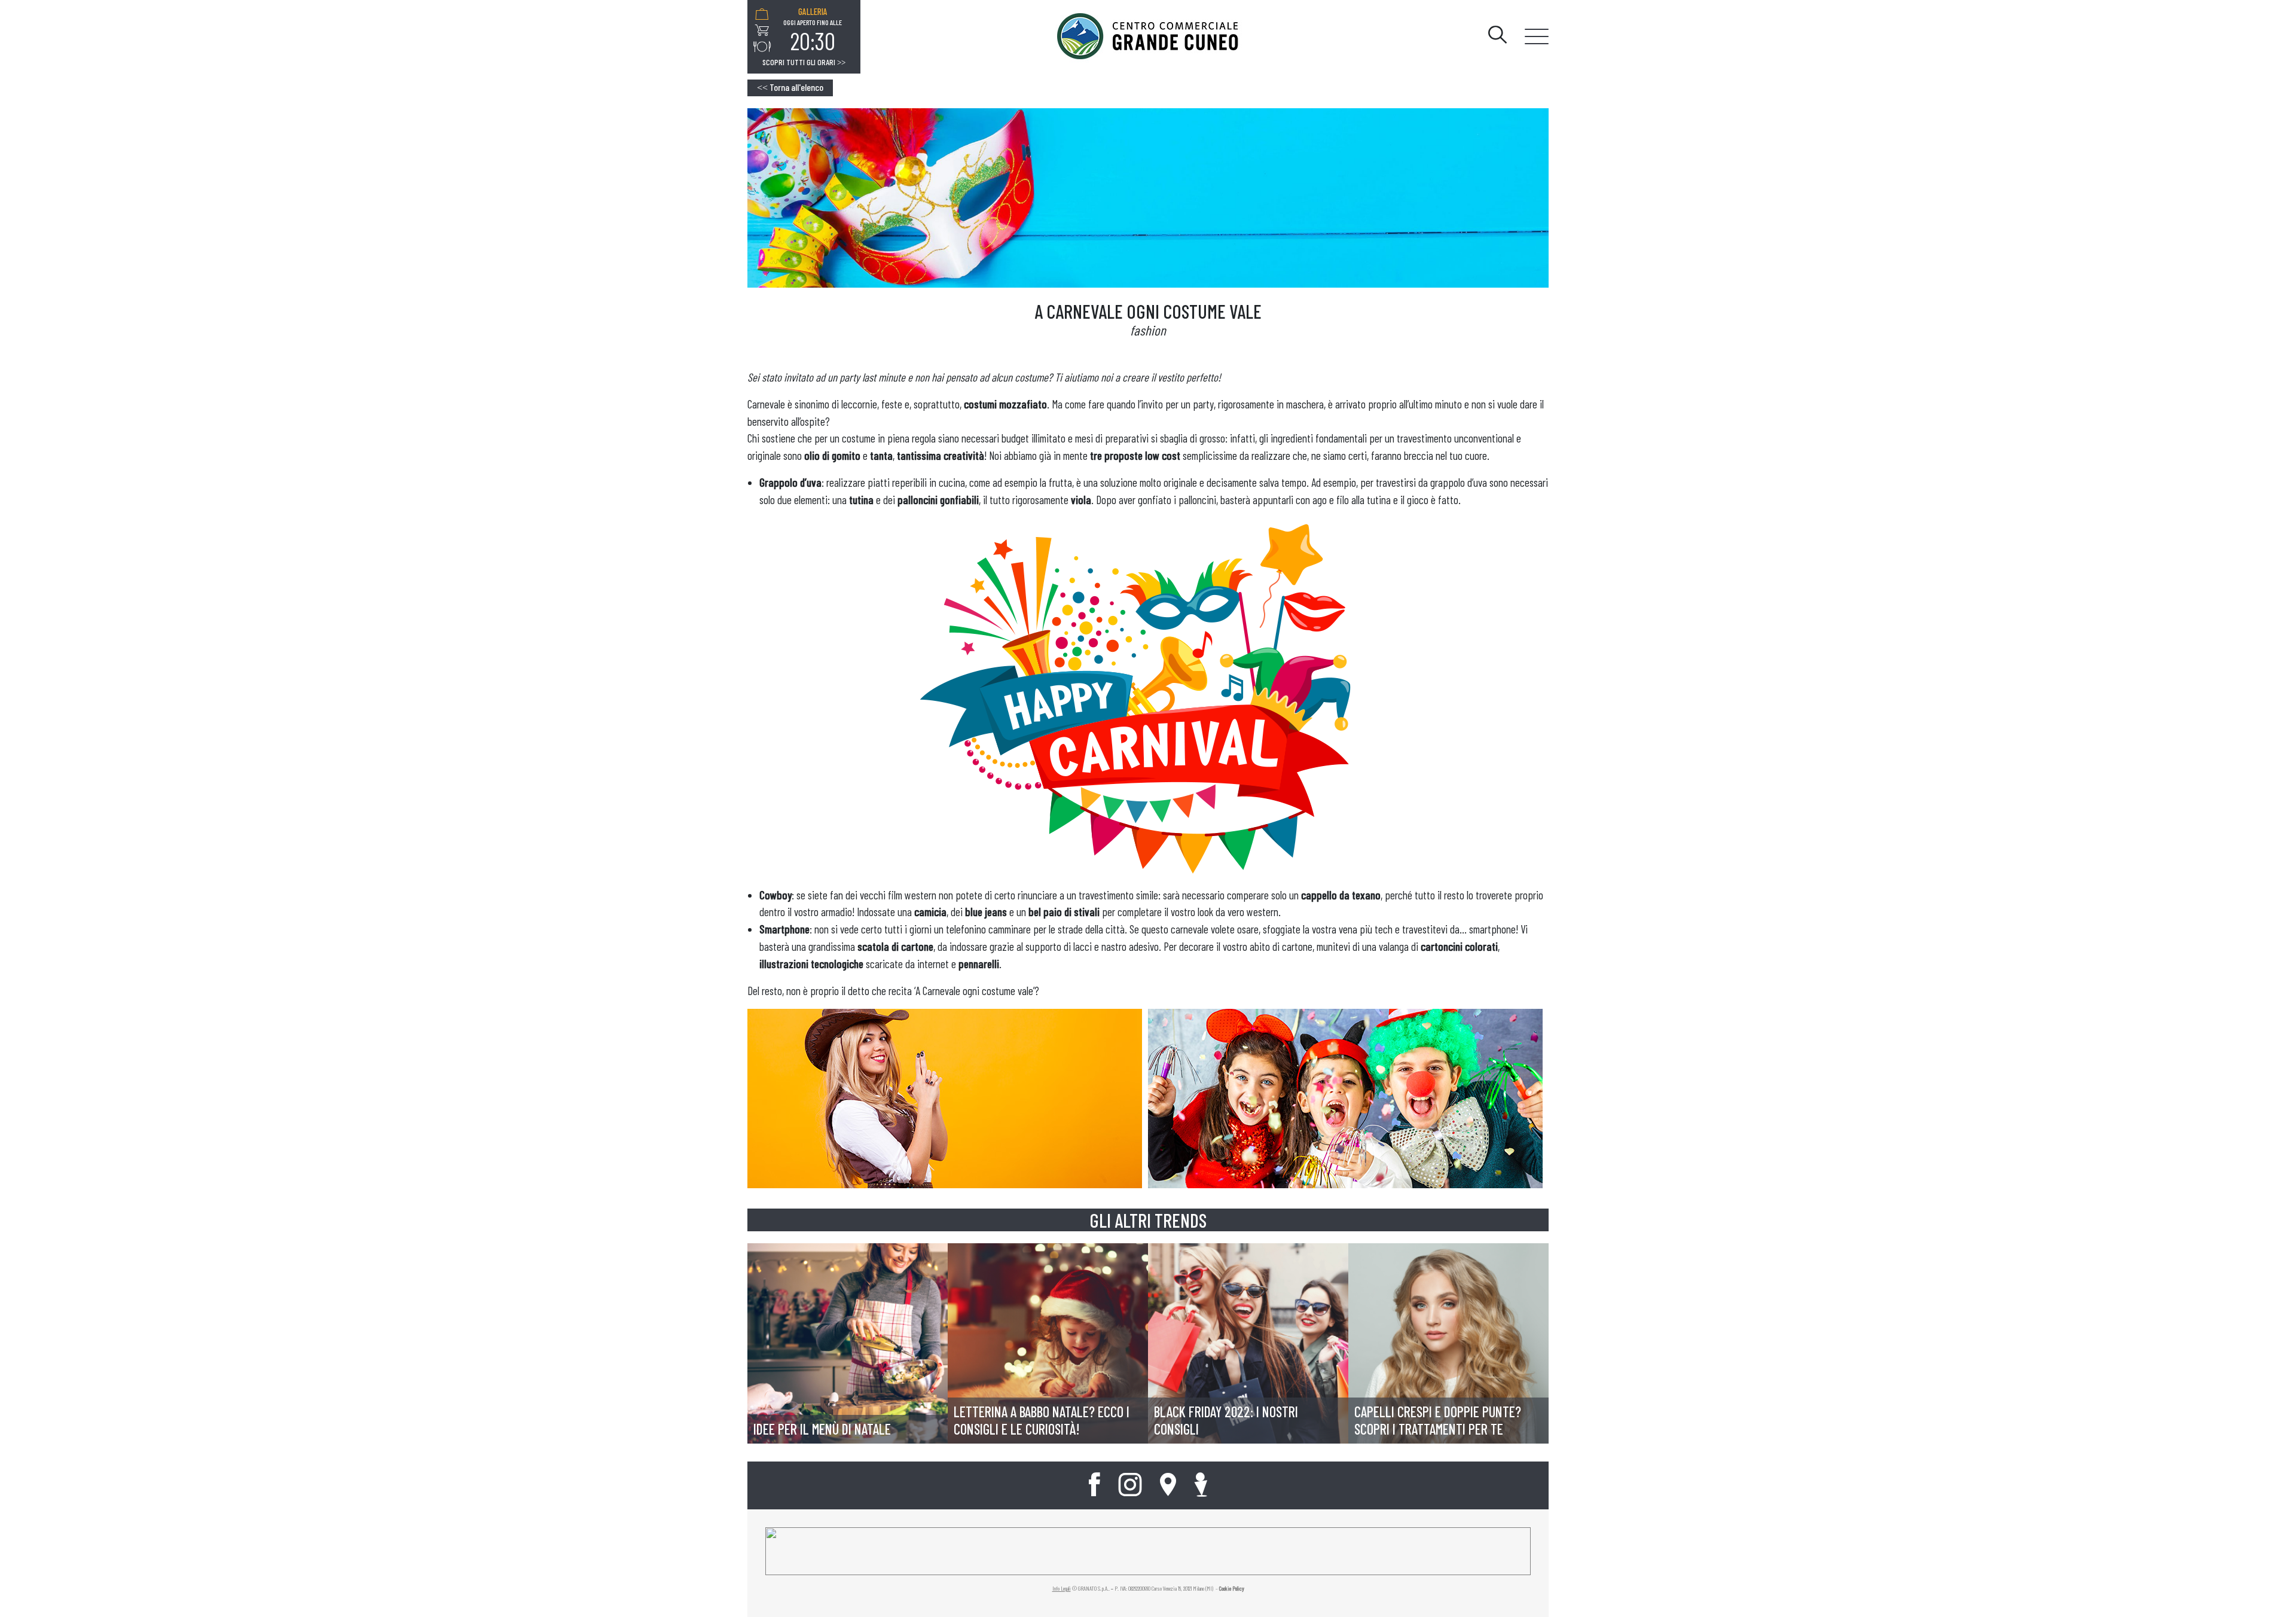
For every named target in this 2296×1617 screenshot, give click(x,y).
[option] (813, 30)
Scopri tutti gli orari (804, 62)
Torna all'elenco (790, 87)
